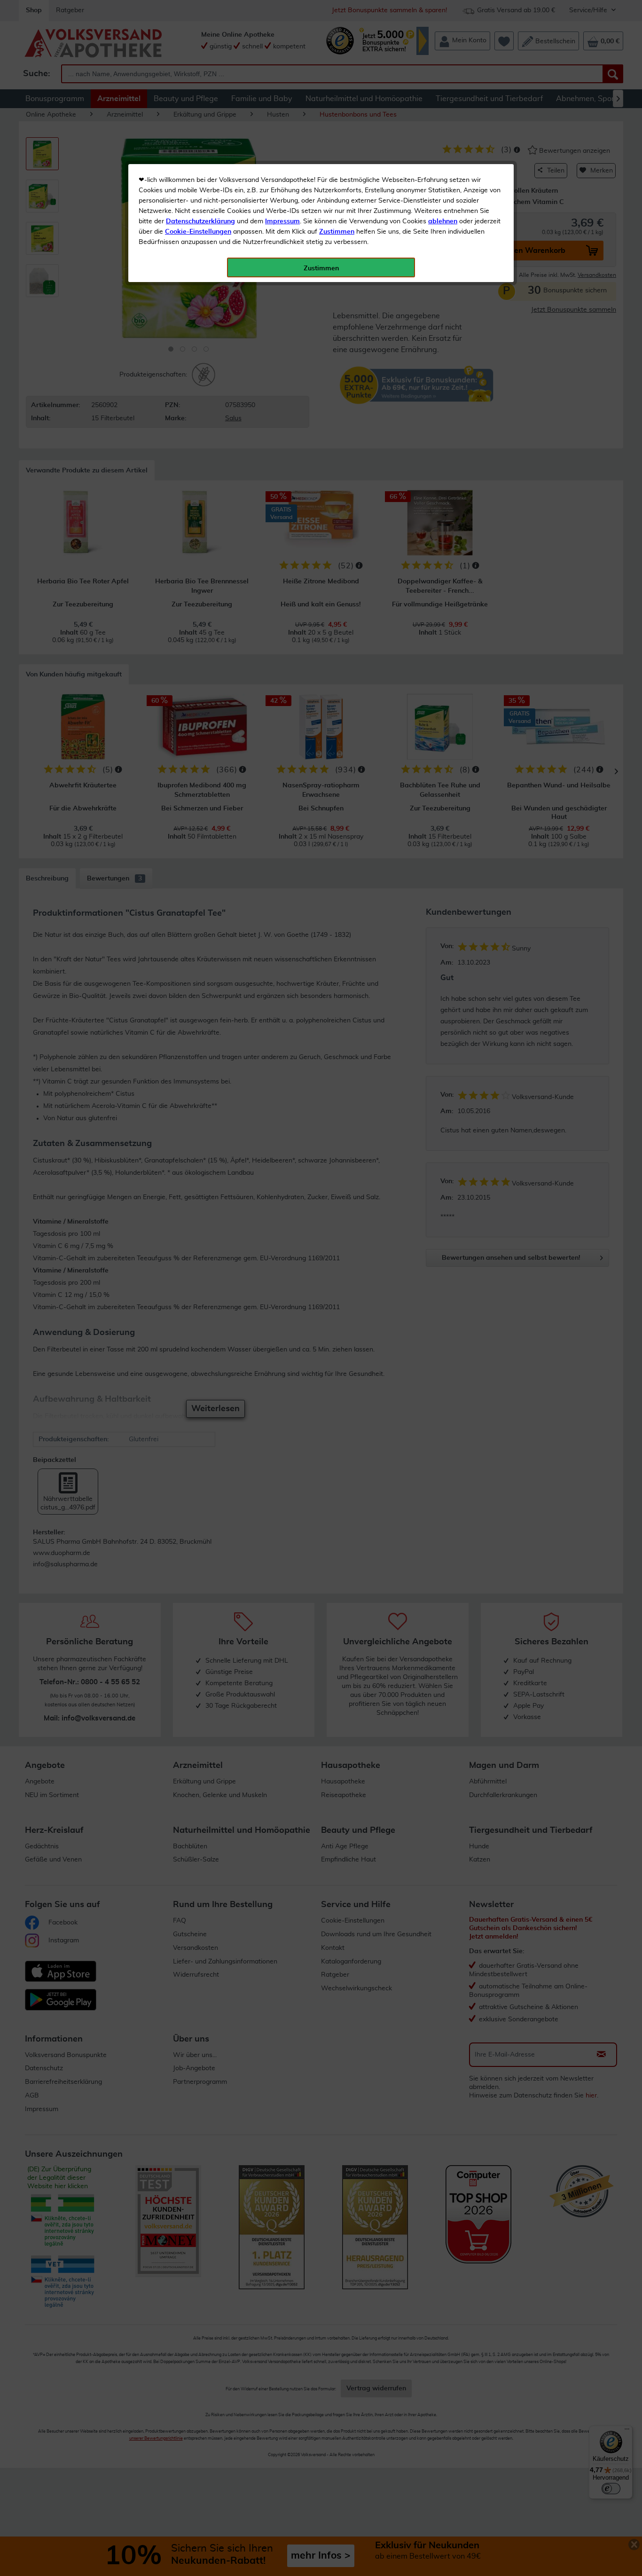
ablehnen (443, 221)
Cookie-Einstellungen (198, 232)
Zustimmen (337, 232)
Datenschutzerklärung (200, 221)
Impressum (282, 221)
